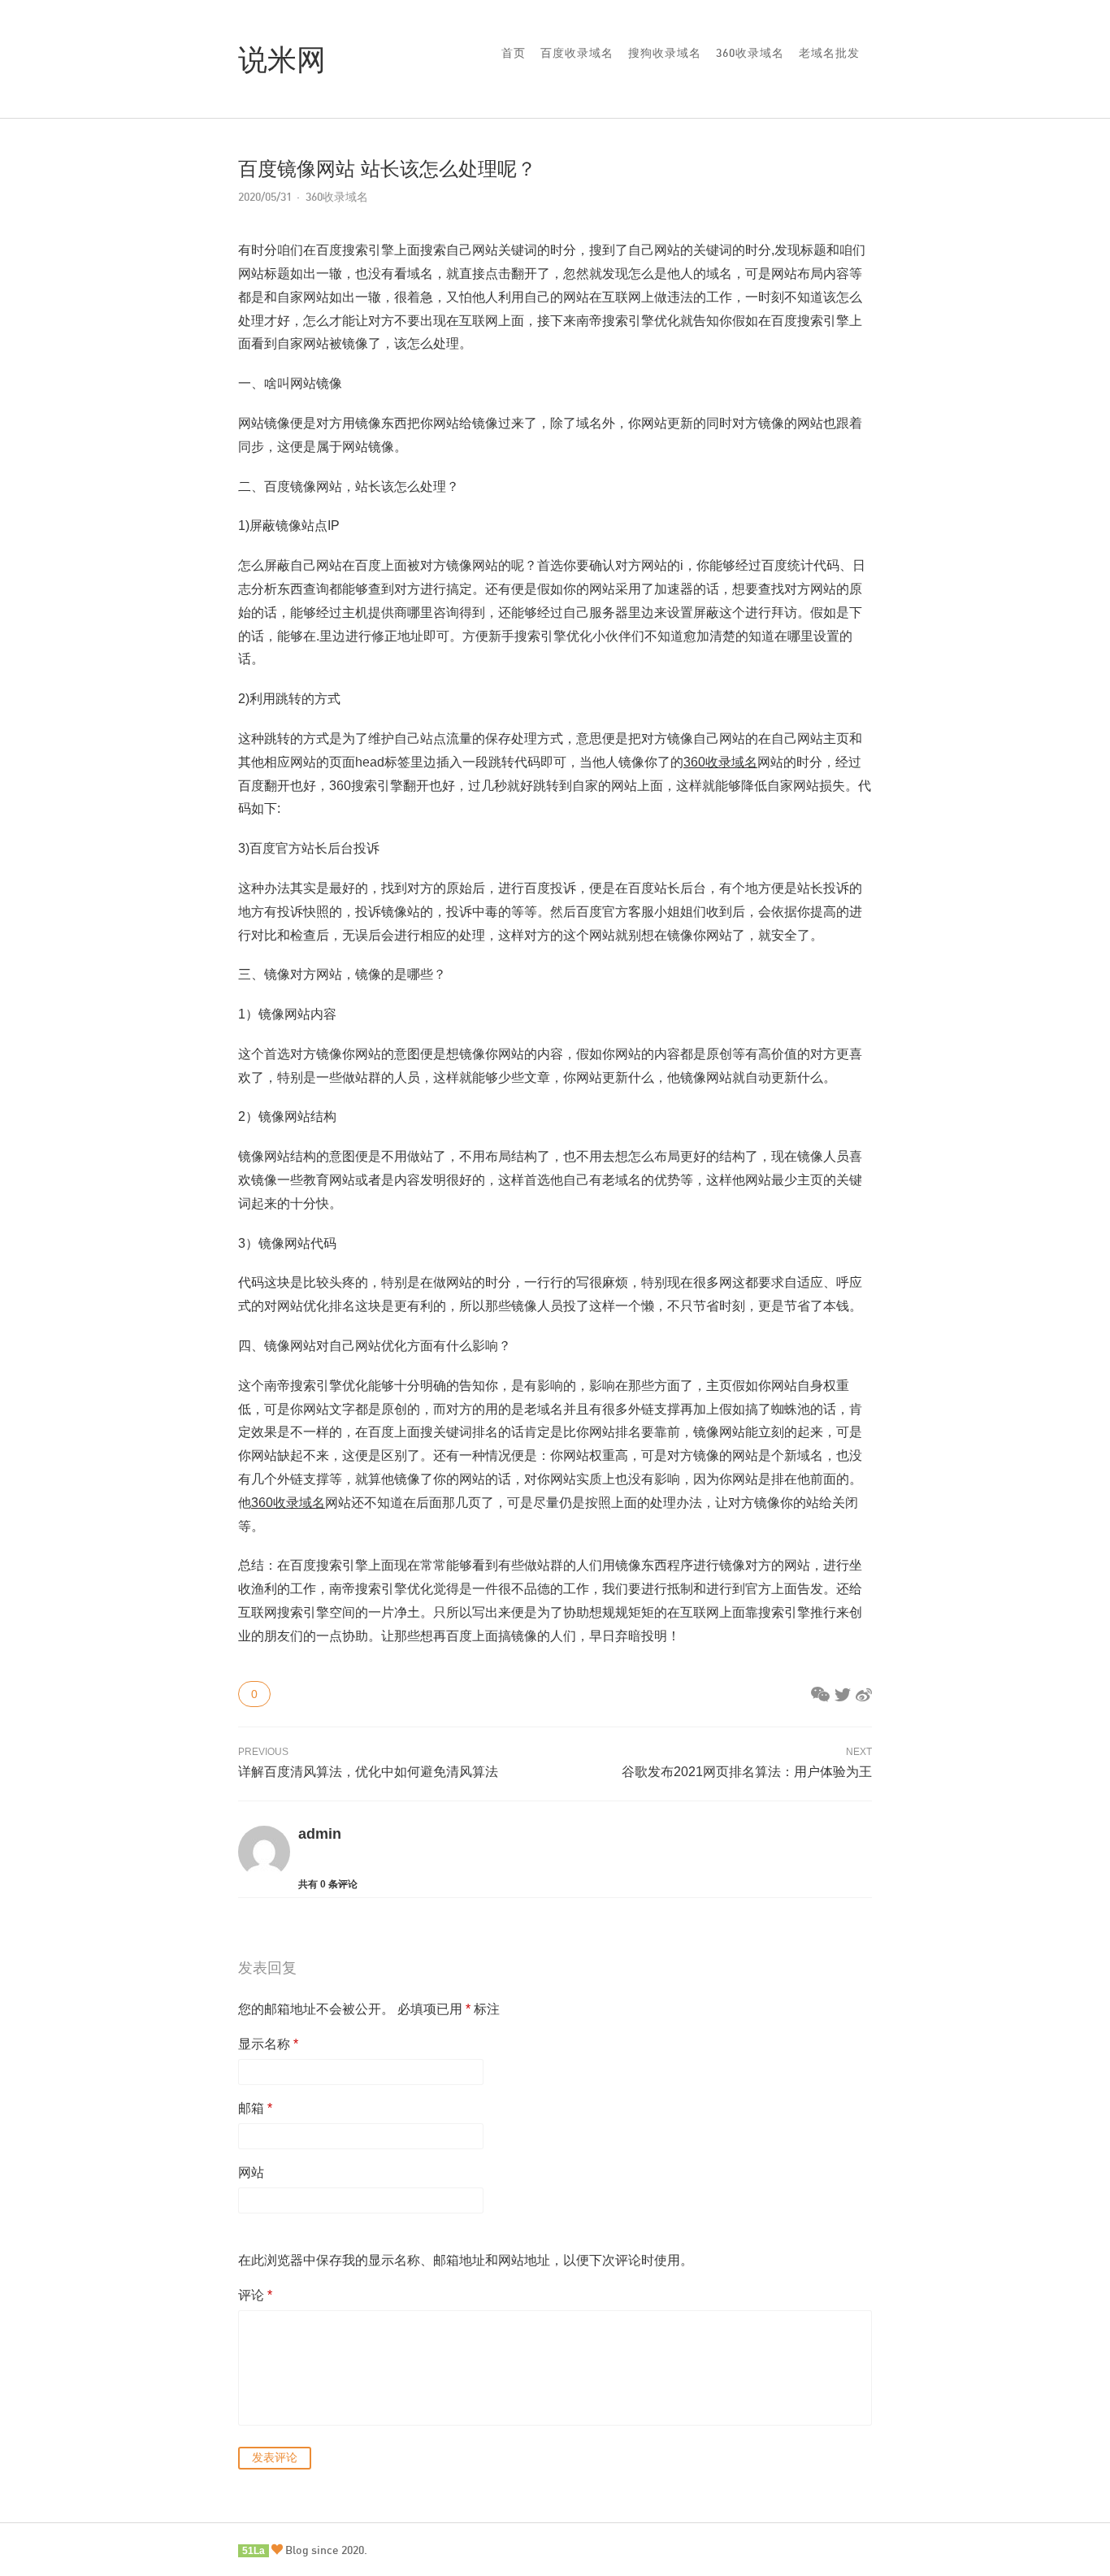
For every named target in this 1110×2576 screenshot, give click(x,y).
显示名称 (268, 2044)
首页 (514, 52)
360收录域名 (750, 52)
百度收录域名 (577, 52)
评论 (255, 2295)
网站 (251, 2172)
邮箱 (255, 2108)
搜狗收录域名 (665, 52)
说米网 (282, 59)
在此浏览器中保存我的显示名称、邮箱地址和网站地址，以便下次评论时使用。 (466, 2260)
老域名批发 (829, 52)
